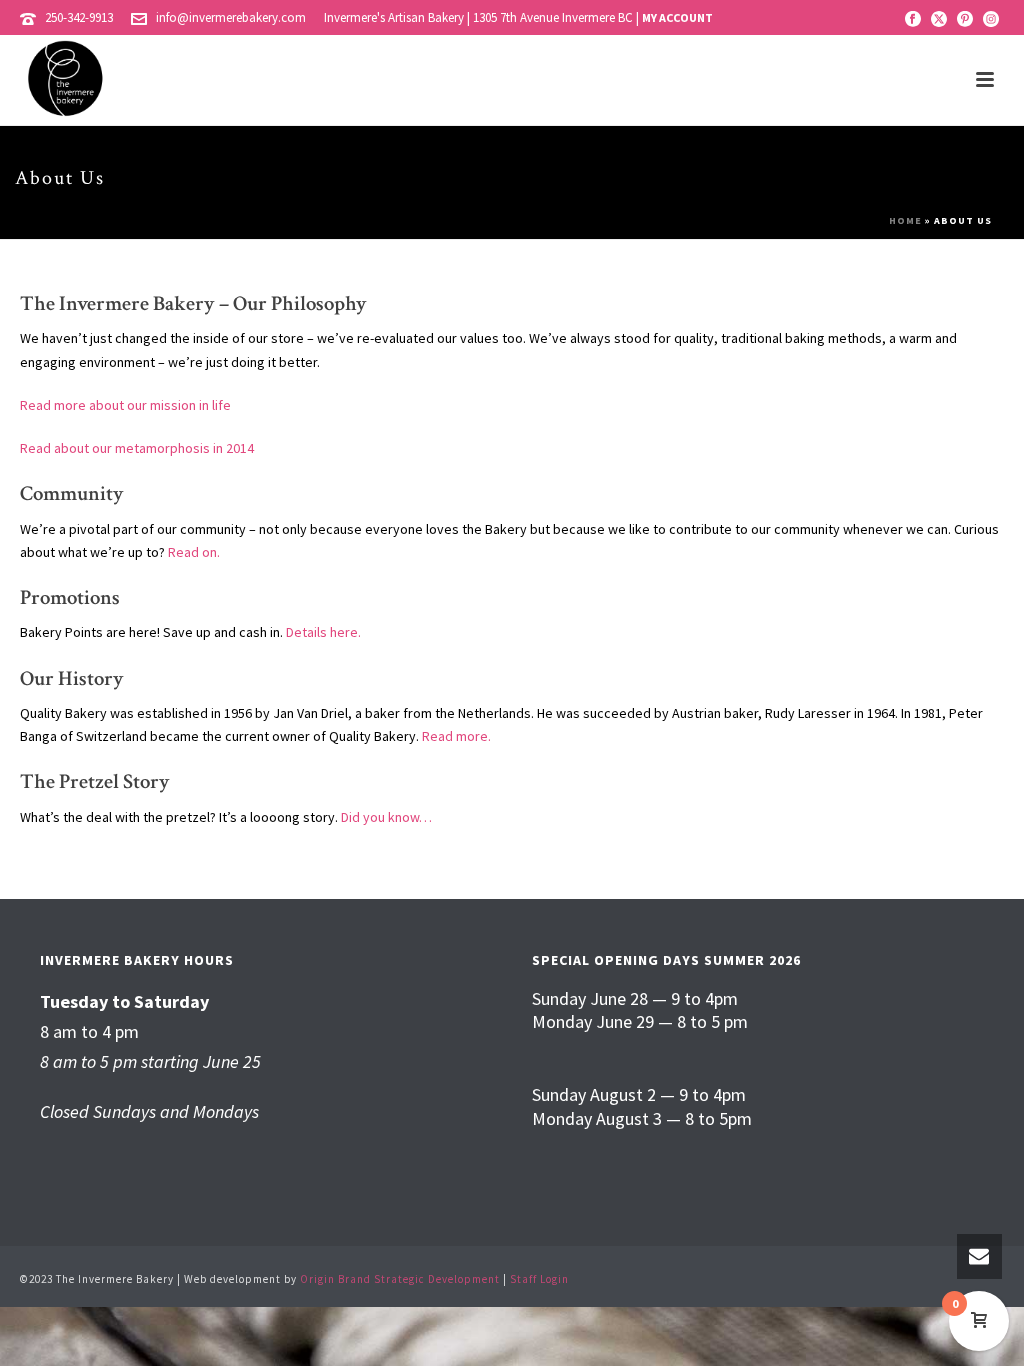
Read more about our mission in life (125, 405)
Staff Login (539, 1279)
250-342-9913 (79, 17)
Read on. (194, 552)
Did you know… (386, 817)
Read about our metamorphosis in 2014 (137, 448)
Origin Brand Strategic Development (400, 1279)
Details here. (323, 632)
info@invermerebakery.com (231, 17)
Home (905, 220)
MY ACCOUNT (677, 17)
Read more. (456, 736)
